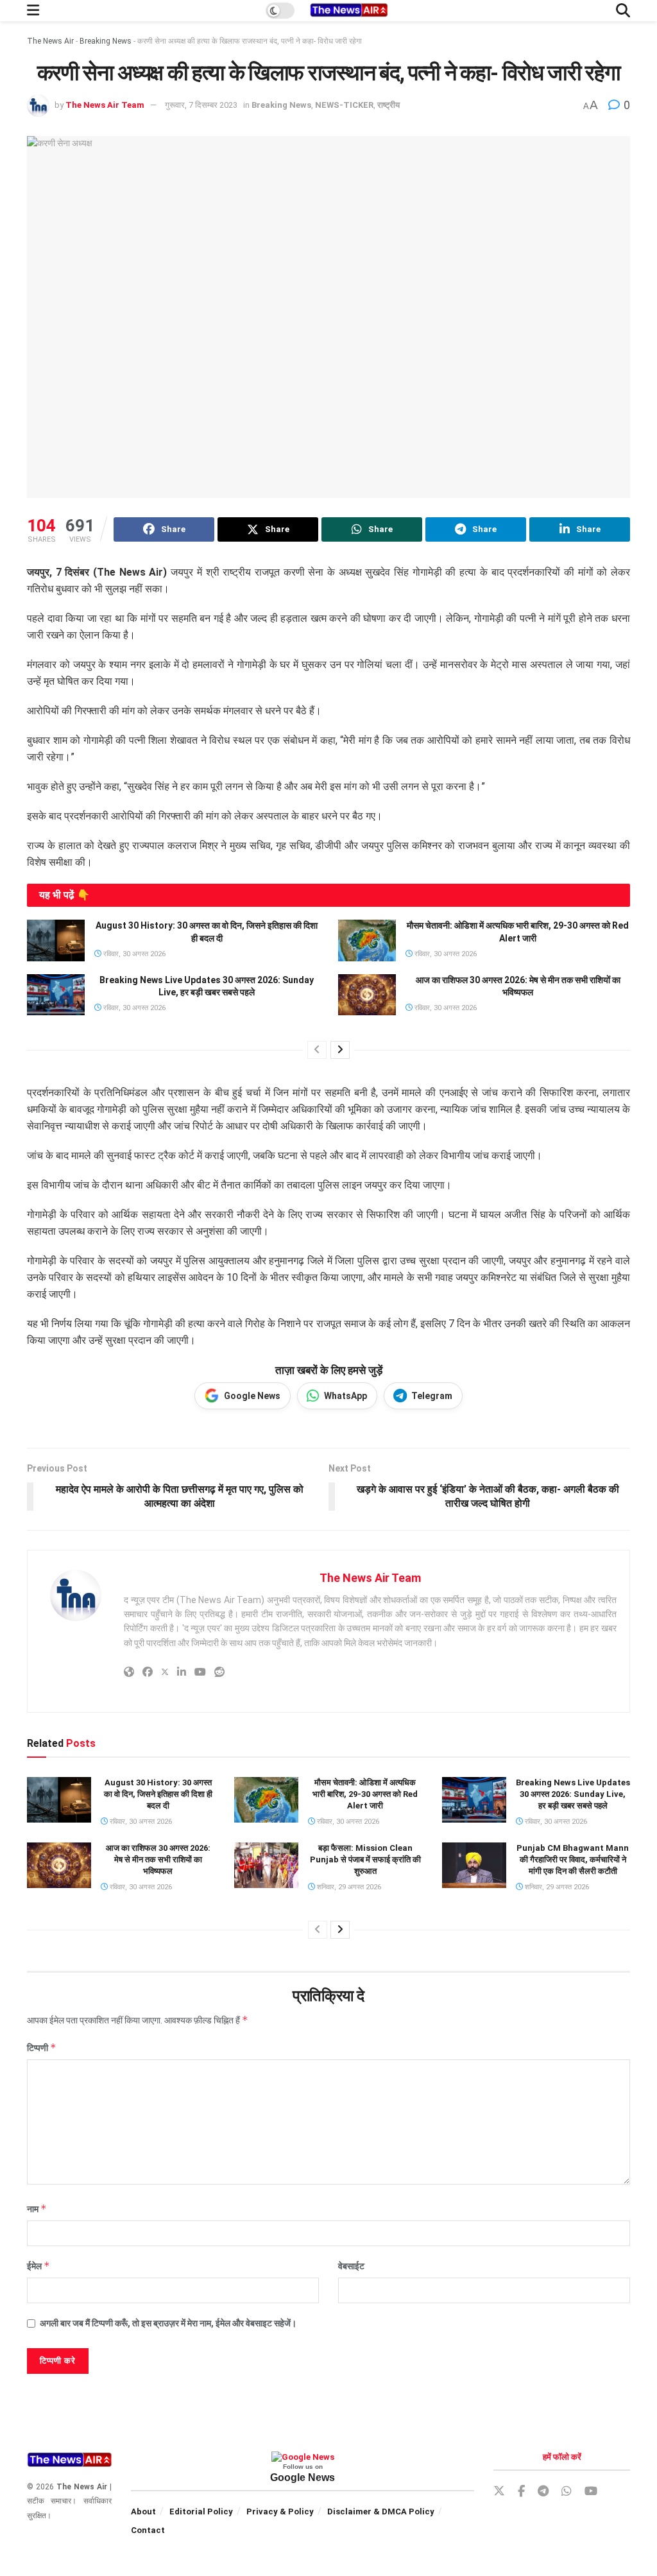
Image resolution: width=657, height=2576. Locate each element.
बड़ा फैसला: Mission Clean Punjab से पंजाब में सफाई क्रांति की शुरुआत (365, 1859)
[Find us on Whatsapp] (567, 2492)
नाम (37, 2209)
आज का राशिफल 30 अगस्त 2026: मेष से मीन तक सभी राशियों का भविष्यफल (158, 1859)
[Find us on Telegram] (543, 2492)
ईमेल (38, 2266)
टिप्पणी (42, 2048)
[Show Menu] (33, 11)
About (143, 2512)
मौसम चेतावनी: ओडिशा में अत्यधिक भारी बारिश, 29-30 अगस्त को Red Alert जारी (365, 1794)
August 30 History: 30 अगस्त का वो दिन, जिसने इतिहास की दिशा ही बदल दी (158, 1794)
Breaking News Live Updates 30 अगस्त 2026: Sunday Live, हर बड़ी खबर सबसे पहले (573, 1794)
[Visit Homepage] (348, 11)
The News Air (50, 41)
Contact (148, 2530)
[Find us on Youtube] (591, 2492)
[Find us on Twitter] (499, 2491)
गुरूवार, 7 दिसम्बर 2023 (201, 105)
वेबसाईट (351, 2266)
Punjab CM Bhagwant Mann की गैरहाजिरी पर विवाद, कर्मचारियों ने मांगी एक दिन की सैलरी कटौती (573, 1859)
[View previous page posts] (317, 1050)
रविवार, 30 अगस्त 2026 (133, 954)
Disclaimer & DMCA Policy (381, 2512)
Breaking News (106, 41)
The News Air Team (105, 105)
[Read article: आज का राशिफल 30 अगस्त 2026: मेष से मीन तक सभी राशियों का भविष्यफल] (367, 995)
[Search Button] (623, 11)
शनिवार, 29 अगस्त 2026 (348, 1887)
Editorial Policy (201, 2512)
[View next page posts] (340, 1050)
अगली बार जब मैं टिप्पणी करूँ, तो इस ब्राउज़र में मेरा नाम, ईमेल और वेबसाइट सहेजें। (168, 2323)
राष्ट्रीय (388, 105)
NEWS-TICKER (344, 105)
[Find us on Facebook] (521, 2492)
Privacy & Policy (280, 2512)
